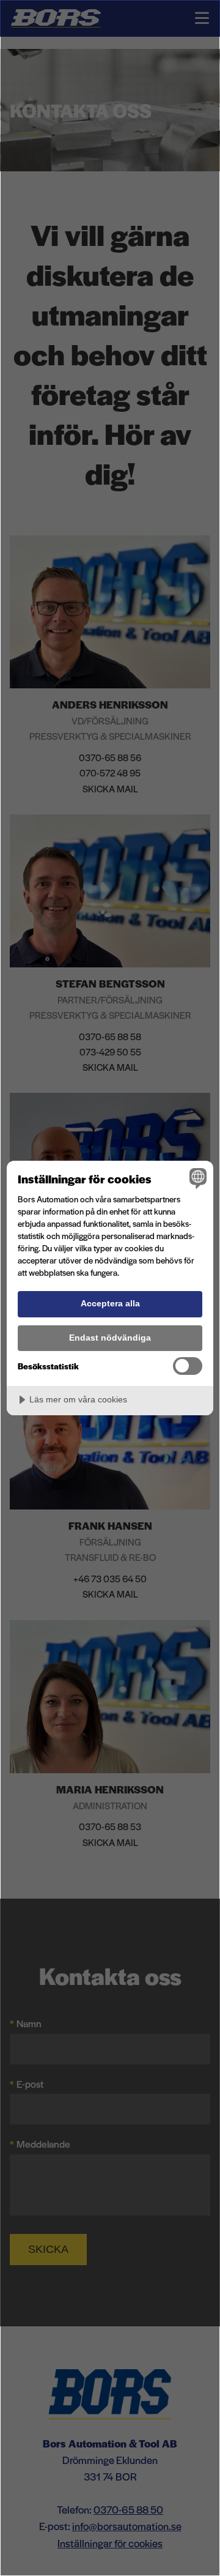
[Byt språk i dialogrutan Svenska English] (196, 1178)
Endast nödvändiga (110, 1338)
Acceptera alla (110, 1303)
